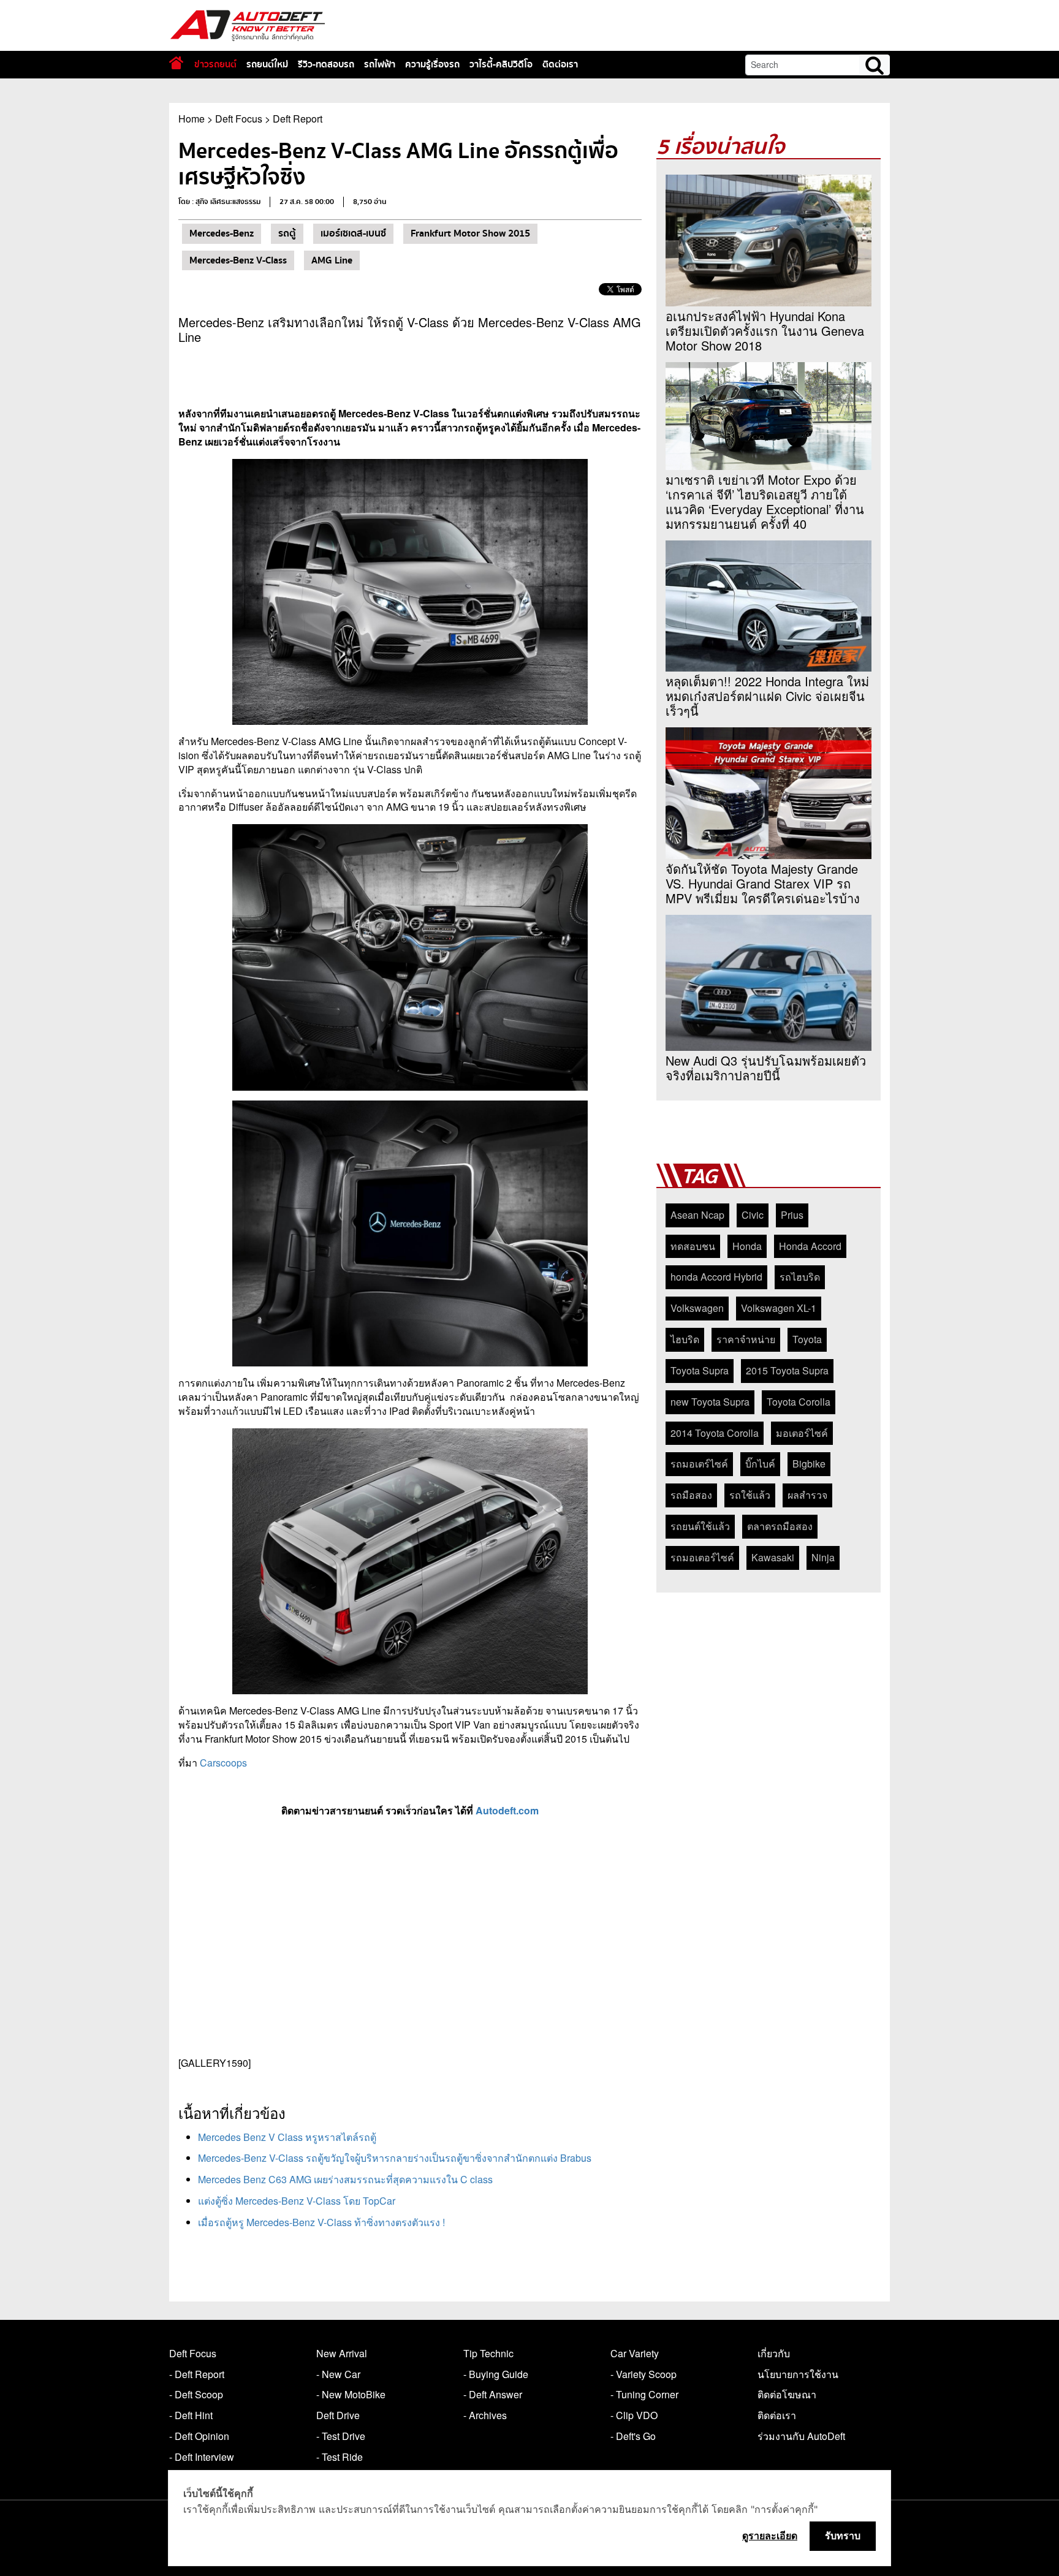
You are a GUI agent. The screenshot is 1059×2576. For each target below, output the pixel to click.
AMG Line (332, 260)
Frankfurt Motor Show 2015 (470, 233)
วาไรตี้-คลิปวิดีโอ (501, 64)
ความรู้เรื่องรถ (432, 64)
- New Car (338, 2374)
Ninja (823, 1557)
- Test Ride (340, 2457)
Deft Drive (338, 2415)
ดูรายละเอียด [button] (770, 2536)
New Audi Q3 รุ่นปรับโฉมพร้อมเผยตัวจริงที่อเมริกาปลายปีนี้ (766, 1068)
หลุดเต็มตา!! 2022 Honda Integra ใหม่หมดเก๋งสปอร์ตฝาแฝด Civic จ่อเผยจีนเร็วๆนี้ (767, 696)
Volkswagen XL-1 (779, 1308)
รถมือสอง (691, 1495)
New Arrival (342, 2353)
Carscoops (222, 1763)
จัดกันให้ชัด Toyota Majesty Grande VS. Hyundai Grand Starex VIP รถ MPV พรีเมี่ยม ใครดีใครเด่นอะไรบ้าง (763, 884)
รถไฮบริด (800, 1277)
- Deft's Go (633, 2436)
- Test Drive (341, 2436)
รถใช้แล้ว (750, 1495)
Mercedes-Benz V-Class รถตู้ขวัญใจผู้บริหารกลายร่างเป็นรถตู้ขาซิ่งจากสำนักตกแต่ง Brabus (395, 2158)
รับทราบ (843, 2536)
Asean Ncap (697, 1215)
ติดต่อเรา (560, 64)
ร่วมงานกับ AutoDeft (801, 2436)
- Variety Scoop (643, 2374)
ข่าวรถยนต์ (215, 64)
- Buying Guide (496, 2374)
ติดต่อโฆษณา (787, 2394)
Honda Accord (810, 1246)
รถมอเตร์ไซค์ (699, 1464)
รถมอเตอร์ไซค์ (702, 1557)
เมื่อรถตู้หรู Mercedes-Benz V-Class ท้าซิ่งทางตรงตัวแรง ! (321, 2222)
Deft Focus (239, 119)
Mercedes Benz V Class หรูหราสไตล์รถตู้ (287, 2137)
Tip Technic (488, 2353)
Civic (753, 1215)
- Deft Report (197, 2374)
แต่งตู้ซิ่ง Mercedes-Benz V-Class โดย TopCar (297, 2201)
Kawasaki (773, 1557)
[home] (176, 63)
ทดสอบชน (693, 1246)
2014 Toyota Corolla (715, 1433)
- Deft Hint (191, 2415)
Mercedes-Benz (222, 233)
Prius (792, 1215)
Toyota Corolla (799, 1402)
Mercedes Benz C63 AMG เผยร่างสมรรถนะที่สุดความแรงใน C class (345, 2179)
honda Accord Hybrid (716, 1277)
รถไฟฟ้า (380, 64)
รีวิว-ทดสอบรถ (326, 64)
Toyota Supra (700, 1370)
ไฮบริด (685, 1339)
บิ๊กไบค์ (760, 1464)
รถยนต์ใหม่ (267, 64)
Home (192, 119)
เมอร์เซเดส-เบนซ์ (353, 233)
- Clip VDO (634, 2415)
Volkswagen (697, 1308)
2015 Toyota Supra (787, 1370)
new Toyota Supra (710, 1402)
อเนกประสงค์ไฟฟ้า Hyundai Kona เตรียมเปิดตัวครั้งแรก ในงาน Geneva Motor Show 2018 (765, 331)
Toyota (807, 1339)
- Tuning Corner (644, 2394)
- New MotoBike (351, 2394)
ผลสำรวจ (807, 1495)
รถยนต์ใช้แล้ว (700, 1526)
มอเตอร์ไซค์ (802, 1433)
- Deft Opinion (199, 2436)
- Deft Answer (493, 2394)
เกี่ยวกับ (774, 2353)
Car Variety (635, 2353)
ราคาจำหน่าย (746, 1339)
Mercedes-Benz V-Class (238, 260)
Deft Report (298, 119)
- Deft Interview (202, 2457)
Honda (747, 1246)
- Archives (485, 2415)
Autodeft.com (507, 1810)
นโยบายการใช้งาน (798, 2374)
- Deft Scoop (196, 2394)
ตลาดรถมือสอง (780, 1526)
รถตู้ (287, 233)
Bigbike (809, 1464)
